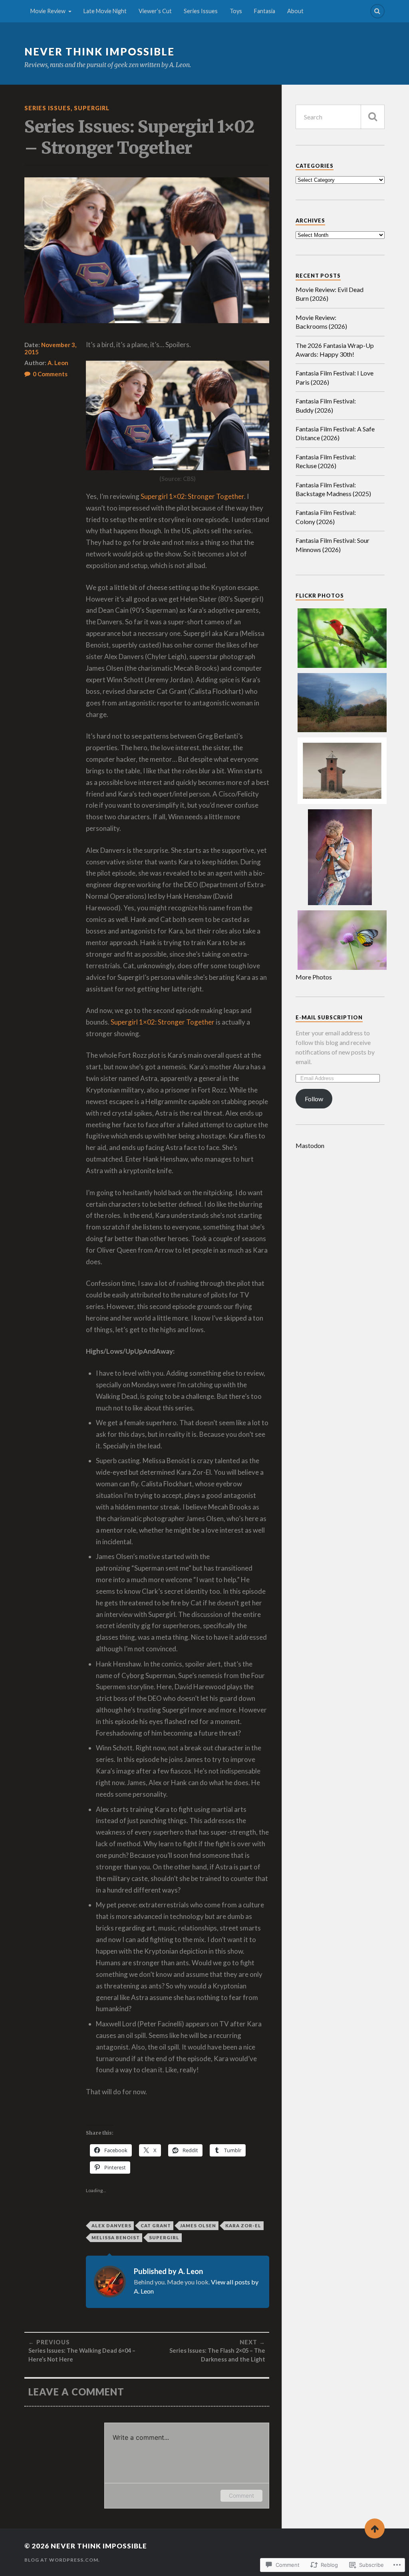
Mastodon (310, 1145)
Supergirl (92, 108)
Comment (241, 2496)
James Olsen (198, 2225)
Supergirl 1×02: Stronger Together (192, 496)
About (295, 11)
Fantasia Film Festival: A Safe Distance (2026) (335, 433)
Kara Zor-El (243, 2225)
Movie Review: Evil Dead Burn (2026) (330, 294)
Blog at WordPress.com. (62, 2560)
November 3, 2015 (50, 348)
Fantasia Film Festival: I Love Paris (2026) (335, 377)
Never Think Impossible (99, 52)
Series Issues (201, 11)
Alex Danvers (111, 2225)
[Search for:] (340, 117)
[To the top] (375, 2528)
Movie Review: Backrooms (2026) (321, 322)
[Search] (377, 11)
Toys (236, 11)
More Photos (314, 977)
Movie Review (48, 11)
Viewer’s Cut (155, 11)
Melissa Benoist (116, 2237)
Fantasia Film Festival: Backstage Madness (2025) (333, 489)
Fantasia (265, 11)
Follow (314, 1099)
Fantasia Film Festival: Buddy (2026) (326, 405)
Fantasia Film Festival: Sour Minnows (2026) (333, 545)
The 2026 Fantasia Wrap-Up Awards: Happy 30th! (335, 350)
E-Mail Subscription (329, 1017)
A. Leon (58, 363)
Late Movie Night (105, 11)
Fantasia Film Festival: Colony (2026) (326, 517)
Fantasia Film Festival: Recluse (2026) (326, 461)
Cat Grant (156, 2225)
